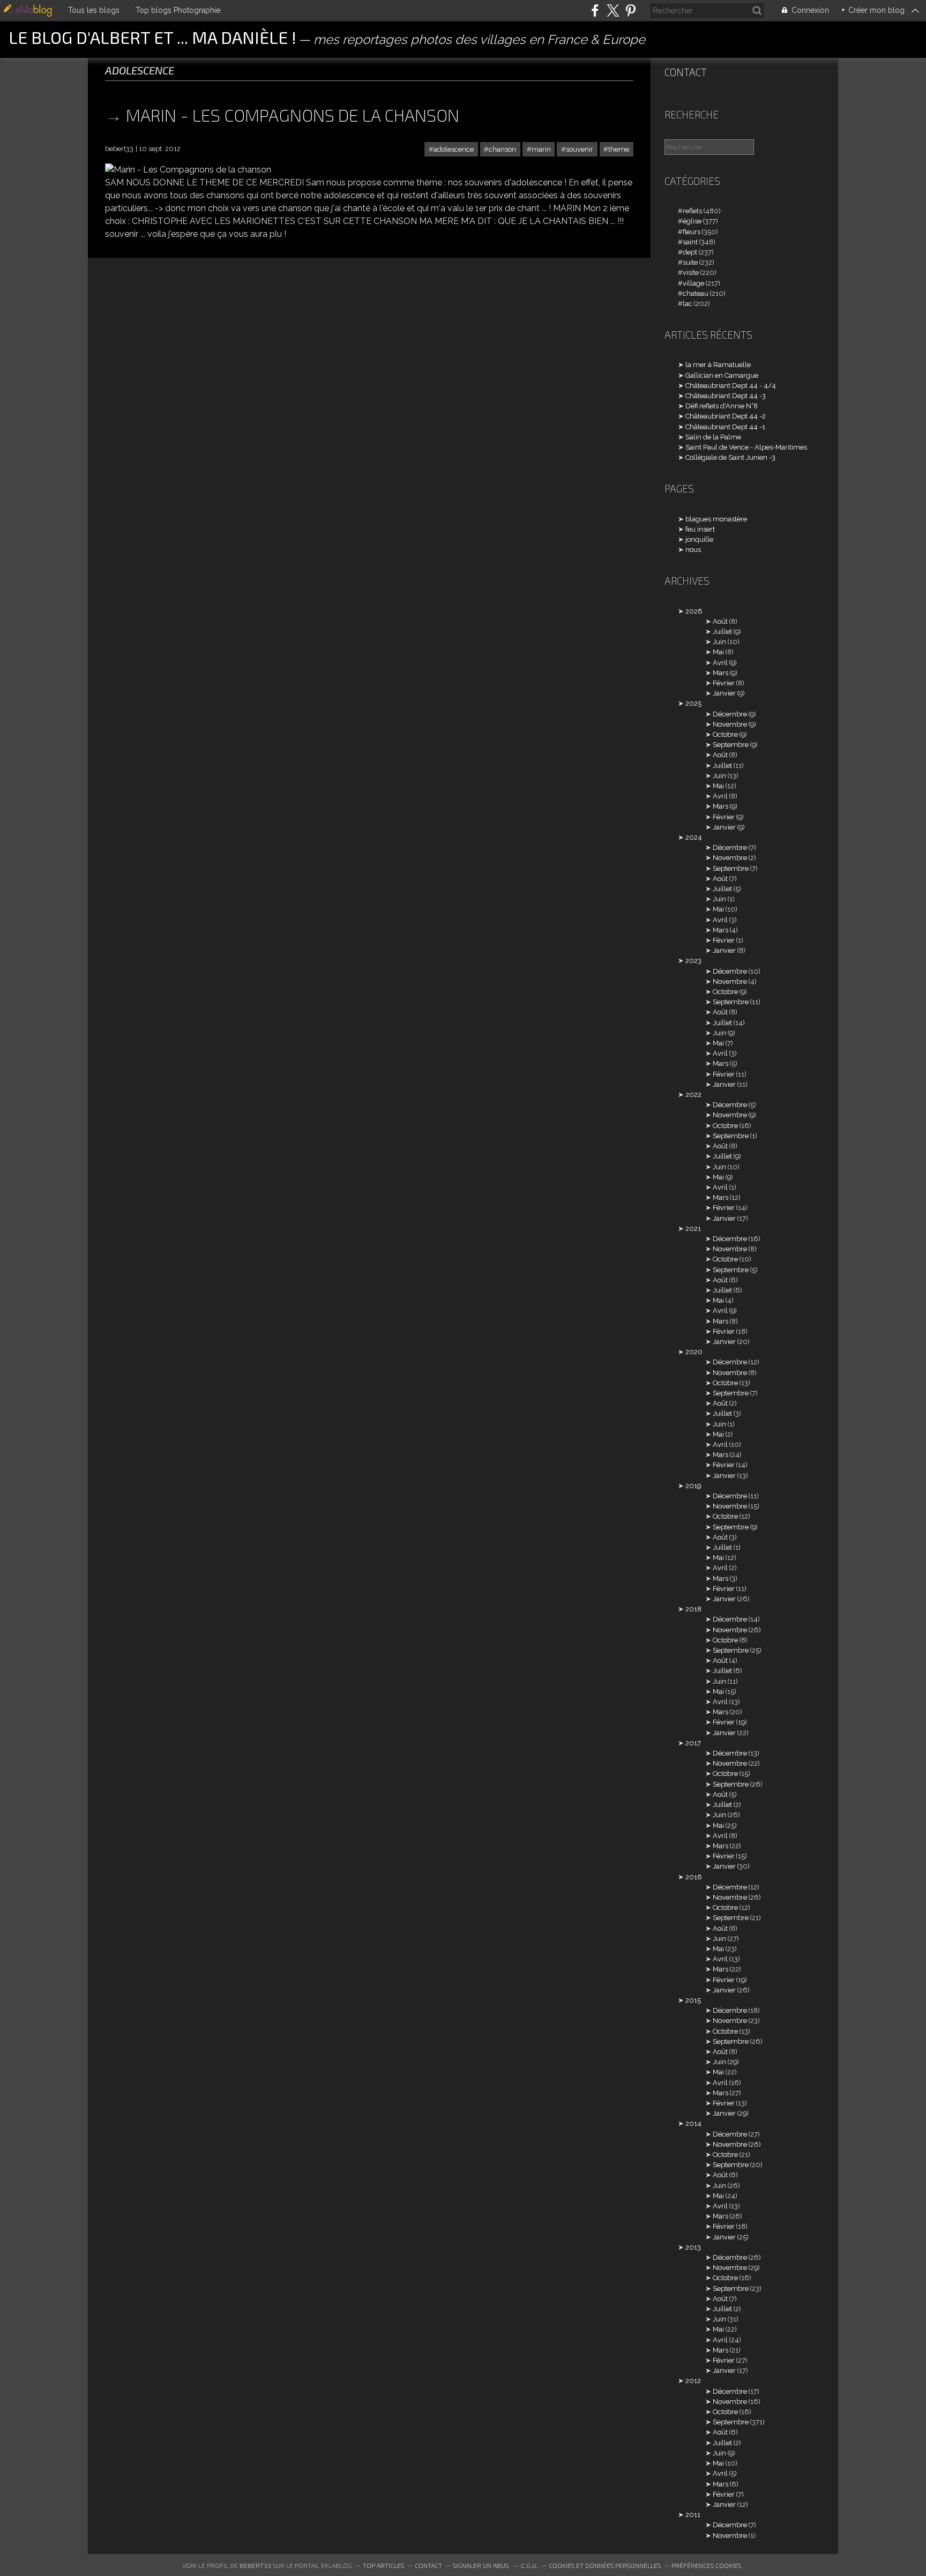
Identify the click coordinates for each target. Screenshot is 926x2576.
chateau (696, 293)
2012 (693, 2381)
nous (693, 550)
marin (541, 149)
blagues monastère (716, 519)
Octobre (725, 734)
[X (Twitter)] (613, 10)
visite (691, 272)
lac (688, 304)
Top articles (383, 2565)
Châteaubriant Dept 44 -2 (726, 416)
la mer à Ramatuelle (718, 365)
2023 (693, 961)
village (693, 283)
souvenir (580, 149)
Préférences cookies (706, 2565)
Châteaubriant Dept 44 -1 (725, 427)
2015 (693, 2000)
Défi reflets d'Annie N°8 (722, 406)
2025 (693, 703)
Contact (686, 72)
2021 (693, 1229)
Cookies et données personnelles (605, 2565)
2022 (693, 1095)
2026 (694, 611)
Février (724, 683)
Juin (719, 642)
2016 (694, 1877)
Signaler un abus (481, 2565)
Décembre (730, 714)
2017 (693, 1743)
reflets (692, 211)
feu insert (700, 529)
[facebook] (595, 10)
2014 (693, 2123)
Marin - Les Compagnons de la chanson (293, 115)
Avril (720, 663)
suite (690, 262)
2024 (694, 837)
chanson (502, 149)
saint (690, 242)
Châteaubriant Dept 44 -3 (726, 396)
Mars (720, 673)
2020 (694, 1352)
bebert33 (255, 2565)
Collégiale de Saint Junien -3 (730, 457)
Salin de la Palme (713, 437)
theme (619, 149)
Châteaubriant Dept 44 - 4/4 (731, 386)
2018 (693, 1609)
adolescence (454, 149)
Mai (718, 652)
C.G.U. (529, 2565)
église (692, 221)
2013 (693, 2247)
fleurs (692, 232)
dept (690, 252)
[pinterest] (630, 10)
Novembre (730, 724)
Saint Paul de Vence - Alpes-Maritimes (746, 447)
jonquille (699, 539)
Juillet (722, 632)
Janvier (724, 693)
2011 (693, 2515)
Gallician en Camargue (722, 375)
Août (720, 621)
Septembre (731, 745)
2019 (693, 1486)
